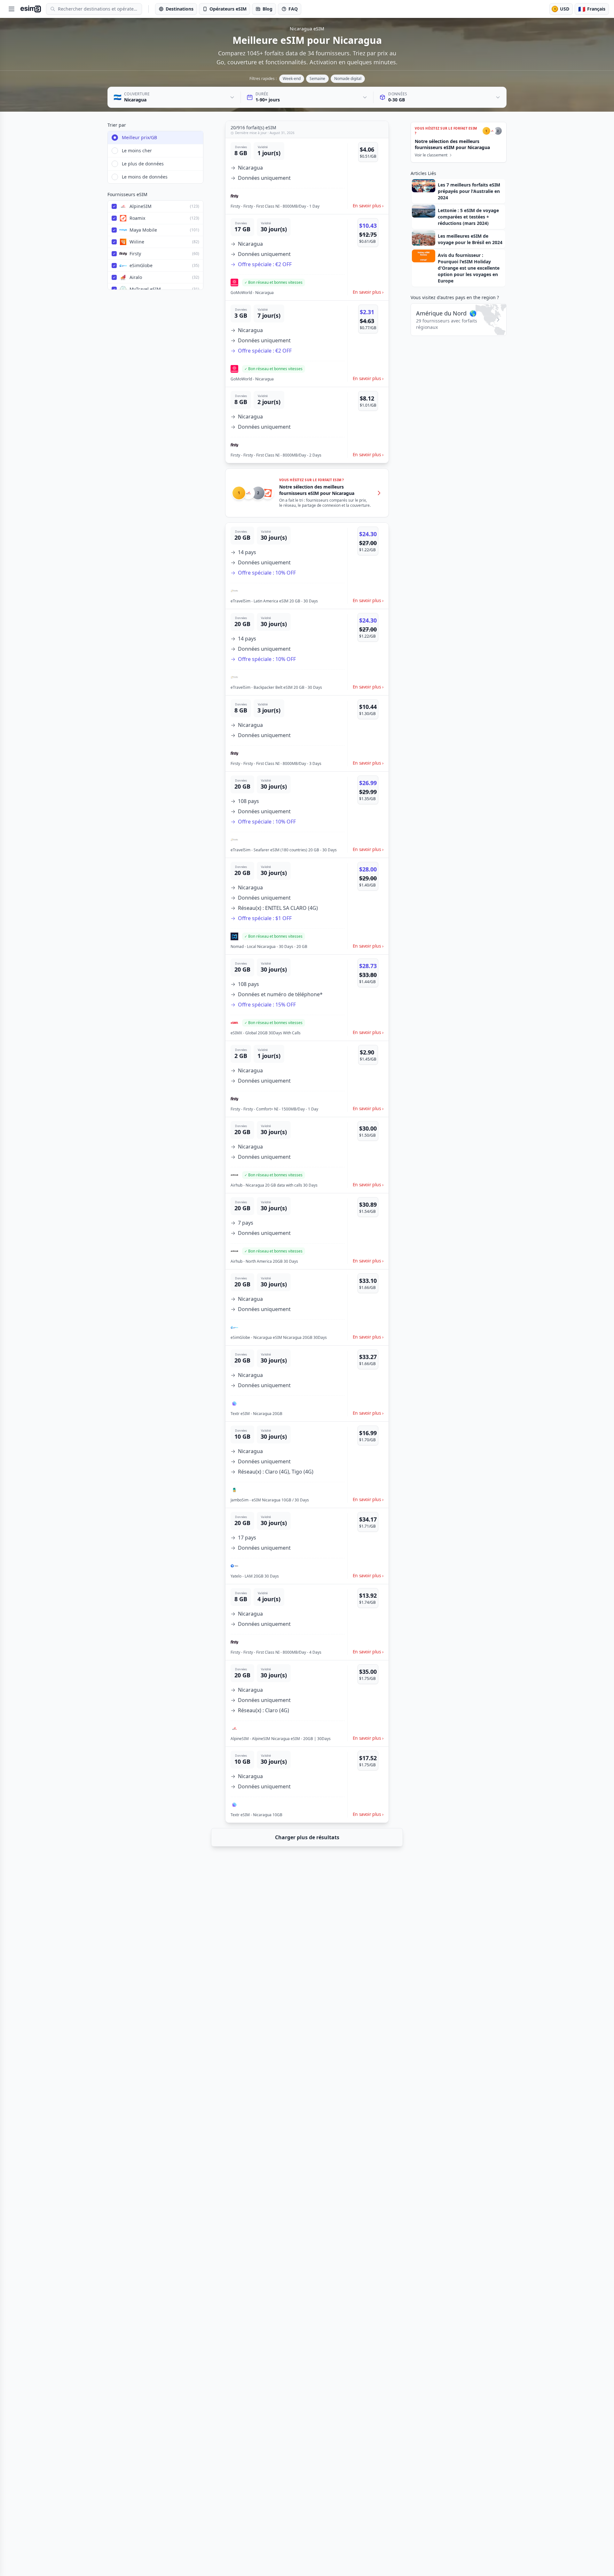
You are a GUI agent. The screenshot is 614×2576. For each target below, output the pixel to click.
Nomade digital (348, 79)
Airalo (136, 277)
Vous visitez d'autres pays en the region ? (455, 297)
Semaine (317, 79)
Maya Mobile (143, 230)
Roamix (137, 218)
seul (184, 206)
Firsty (135, 254)
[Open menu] (12, 9)
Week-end (292, 79)
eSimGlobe (141, 265)
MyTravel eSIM (145, 289)
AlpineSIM (141, 206)
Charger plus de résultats (307, 1837)
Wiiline (137, 242)
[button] (307, 176)
